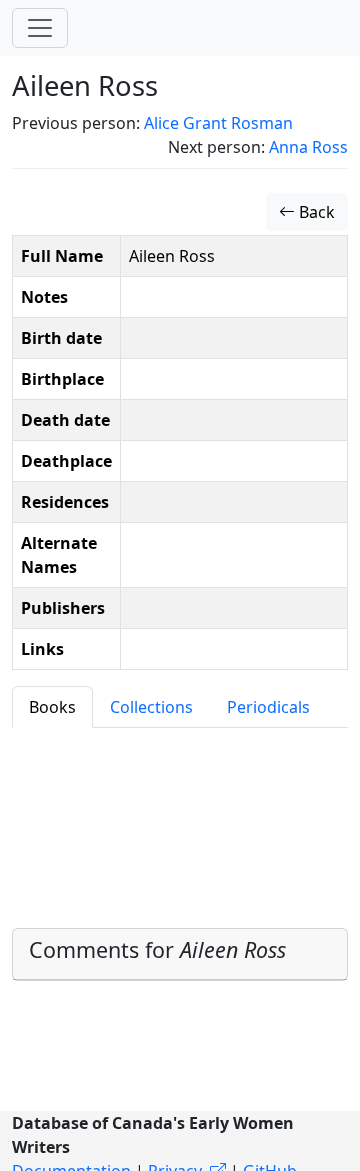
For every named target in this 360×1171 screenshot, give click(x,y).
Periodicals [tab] (268, 707)
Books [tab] (52, 707)
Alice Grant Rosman (218, 123)
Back (315, 212)
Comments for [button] (157, 949)
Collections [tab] (151, 707)
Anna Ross (308, 147)
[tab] (180, 954)
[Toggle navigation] (40, 28)
